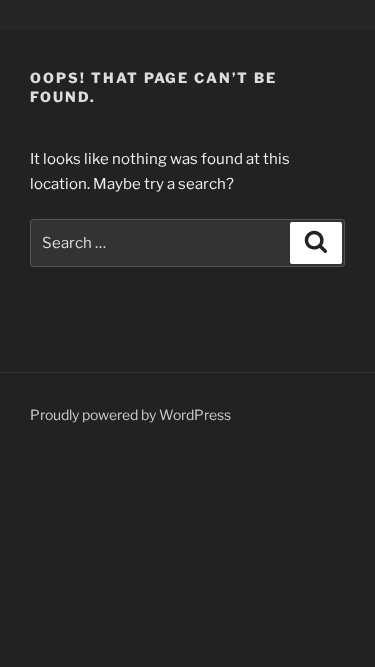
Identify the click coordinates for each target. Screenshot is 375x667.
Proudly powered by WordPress (130, 414)
